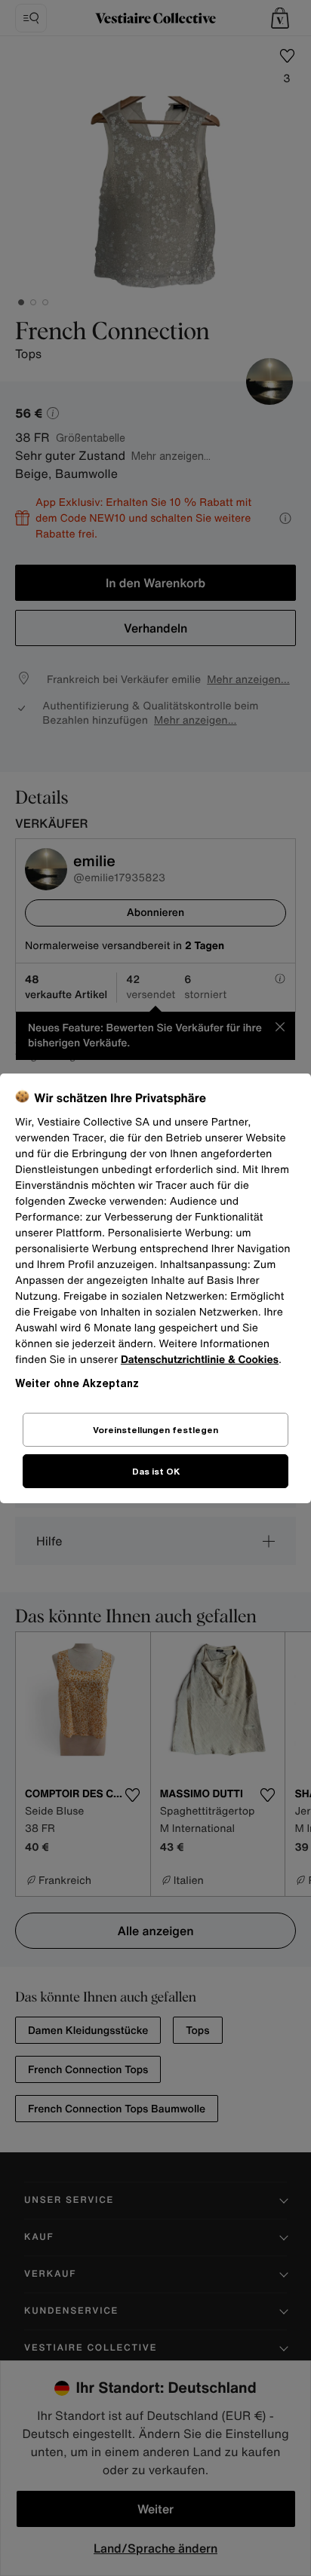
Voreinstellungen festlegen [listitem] (155, 1430)
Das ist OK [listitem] (156, 1471)
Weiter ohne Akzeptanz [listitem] (77, 1383)
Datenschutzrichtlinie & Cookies (200, 1360)
